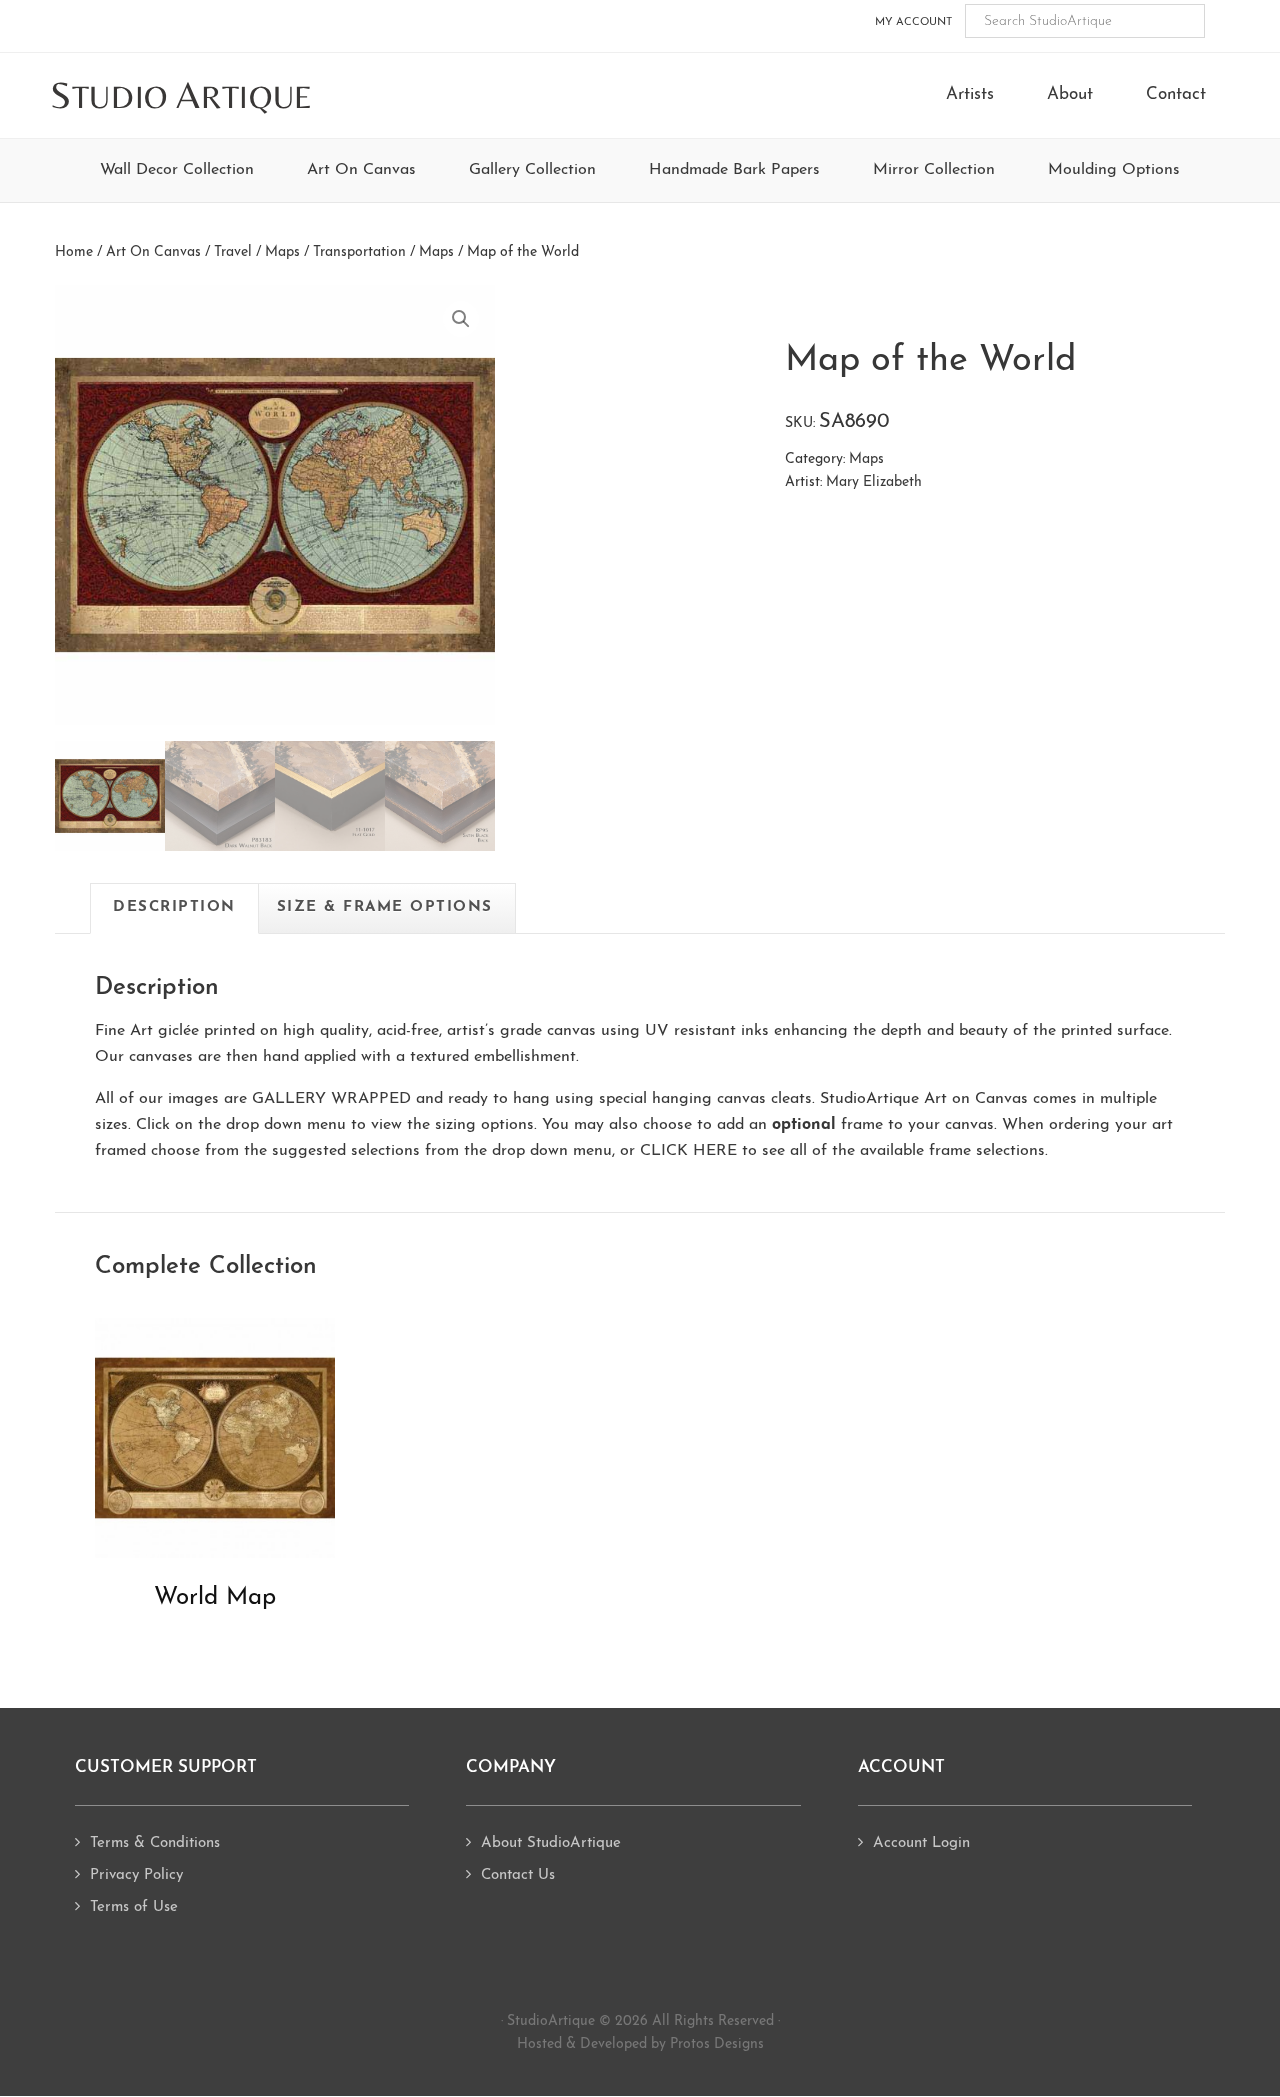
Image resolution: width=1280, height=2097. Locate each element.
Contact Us (518, 1875)
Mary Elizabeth (874, 482)
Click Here (688, 1151)
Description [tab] (174, 907)
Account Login (921, 1843)
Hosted (539, 2044)
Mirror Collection (934, 170)
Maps (436, 252)
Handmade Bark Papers (734, 170)
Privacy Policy (136, 1875)
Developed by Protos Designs (672, 2044)
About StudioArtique (551, 1843)
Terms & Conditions (155, 1843)
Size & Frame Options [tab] (385, 907)
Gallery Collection (532, 170)
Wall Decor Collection (177, 170)
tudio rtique (181, 96)
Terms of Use (134, 1907)
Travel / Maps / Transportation (310, 252)
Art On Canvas (361, 170)
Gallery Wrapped (331, 1099)
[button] (461, 319)
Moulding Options (1114, 170)
